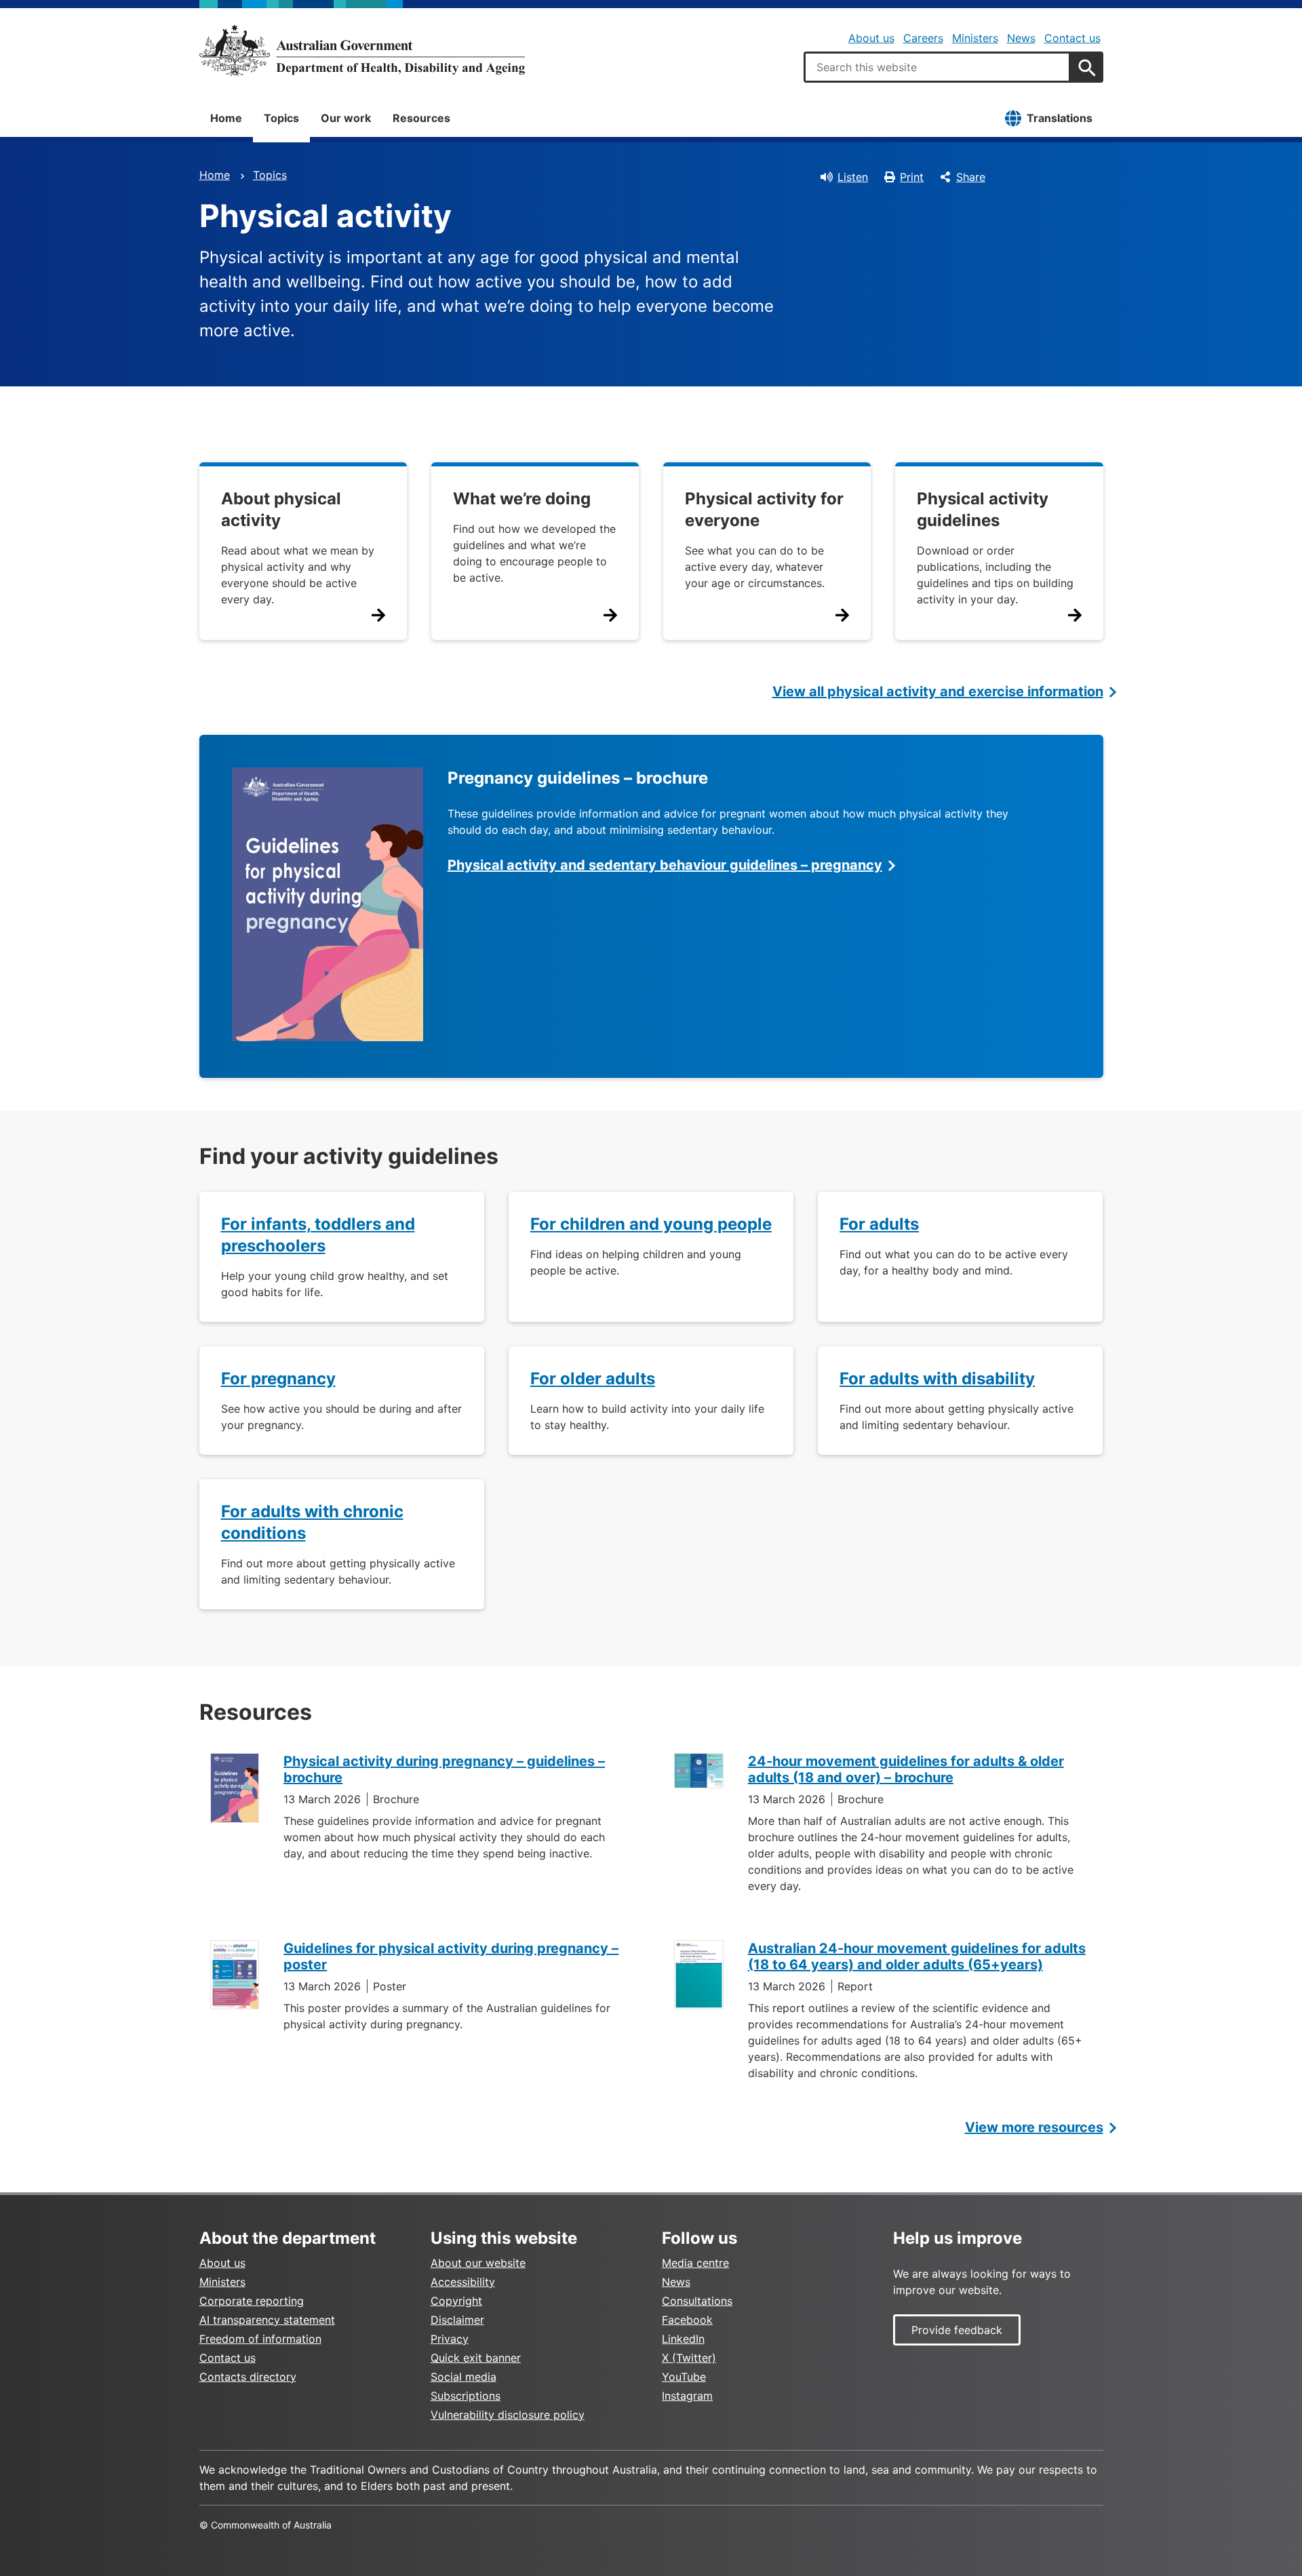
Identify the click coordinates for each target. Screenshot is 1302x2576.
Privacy (450, 2339)
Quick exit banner (476, 2358)
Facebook (687, 2320)
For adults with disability (937, 1378)
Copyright (456, 2301)
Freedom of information (260, 2339)
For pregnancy (278, 1378)
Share (971, 177)
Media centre (695, 2263)
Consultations (697, 2301)
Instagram (687, 2396)
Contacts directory (248, 2377)
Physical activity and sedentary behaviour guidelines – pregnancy (665, 865)
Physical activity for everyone (764, 509)
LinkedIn (683, 2339)
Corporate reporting (252, 2301)
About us (871, 38)
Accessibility (463, 2282)
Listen (853, 177)
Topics (281, 118)
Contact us (1072, 38)
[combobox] (937, 67)
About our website (478, 2263)
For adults (879, 1224)
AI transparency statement (267, 2320)
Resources (421, 118)
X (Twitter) (689, 2358)
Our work (346, 118)
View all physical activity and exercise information (938, 691)
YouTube (684, 2377)
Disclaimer (457, 2320)
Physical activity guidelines (983, 509)
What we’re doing (522, 499)
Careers (923, 38)
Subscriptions (466, 2396)
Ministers (975, 38)
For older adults (593, 1378)
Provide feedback (957, 2330)
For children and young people (651, 1224)
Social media (463, 2377)
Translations (1060, 118)
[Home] (362, 50)
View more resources (1034, 2127)
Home (226, 118)
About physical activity (281, 509)
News (1021, 38)
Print (912, 177)
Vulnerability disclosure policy (508, 2415)
